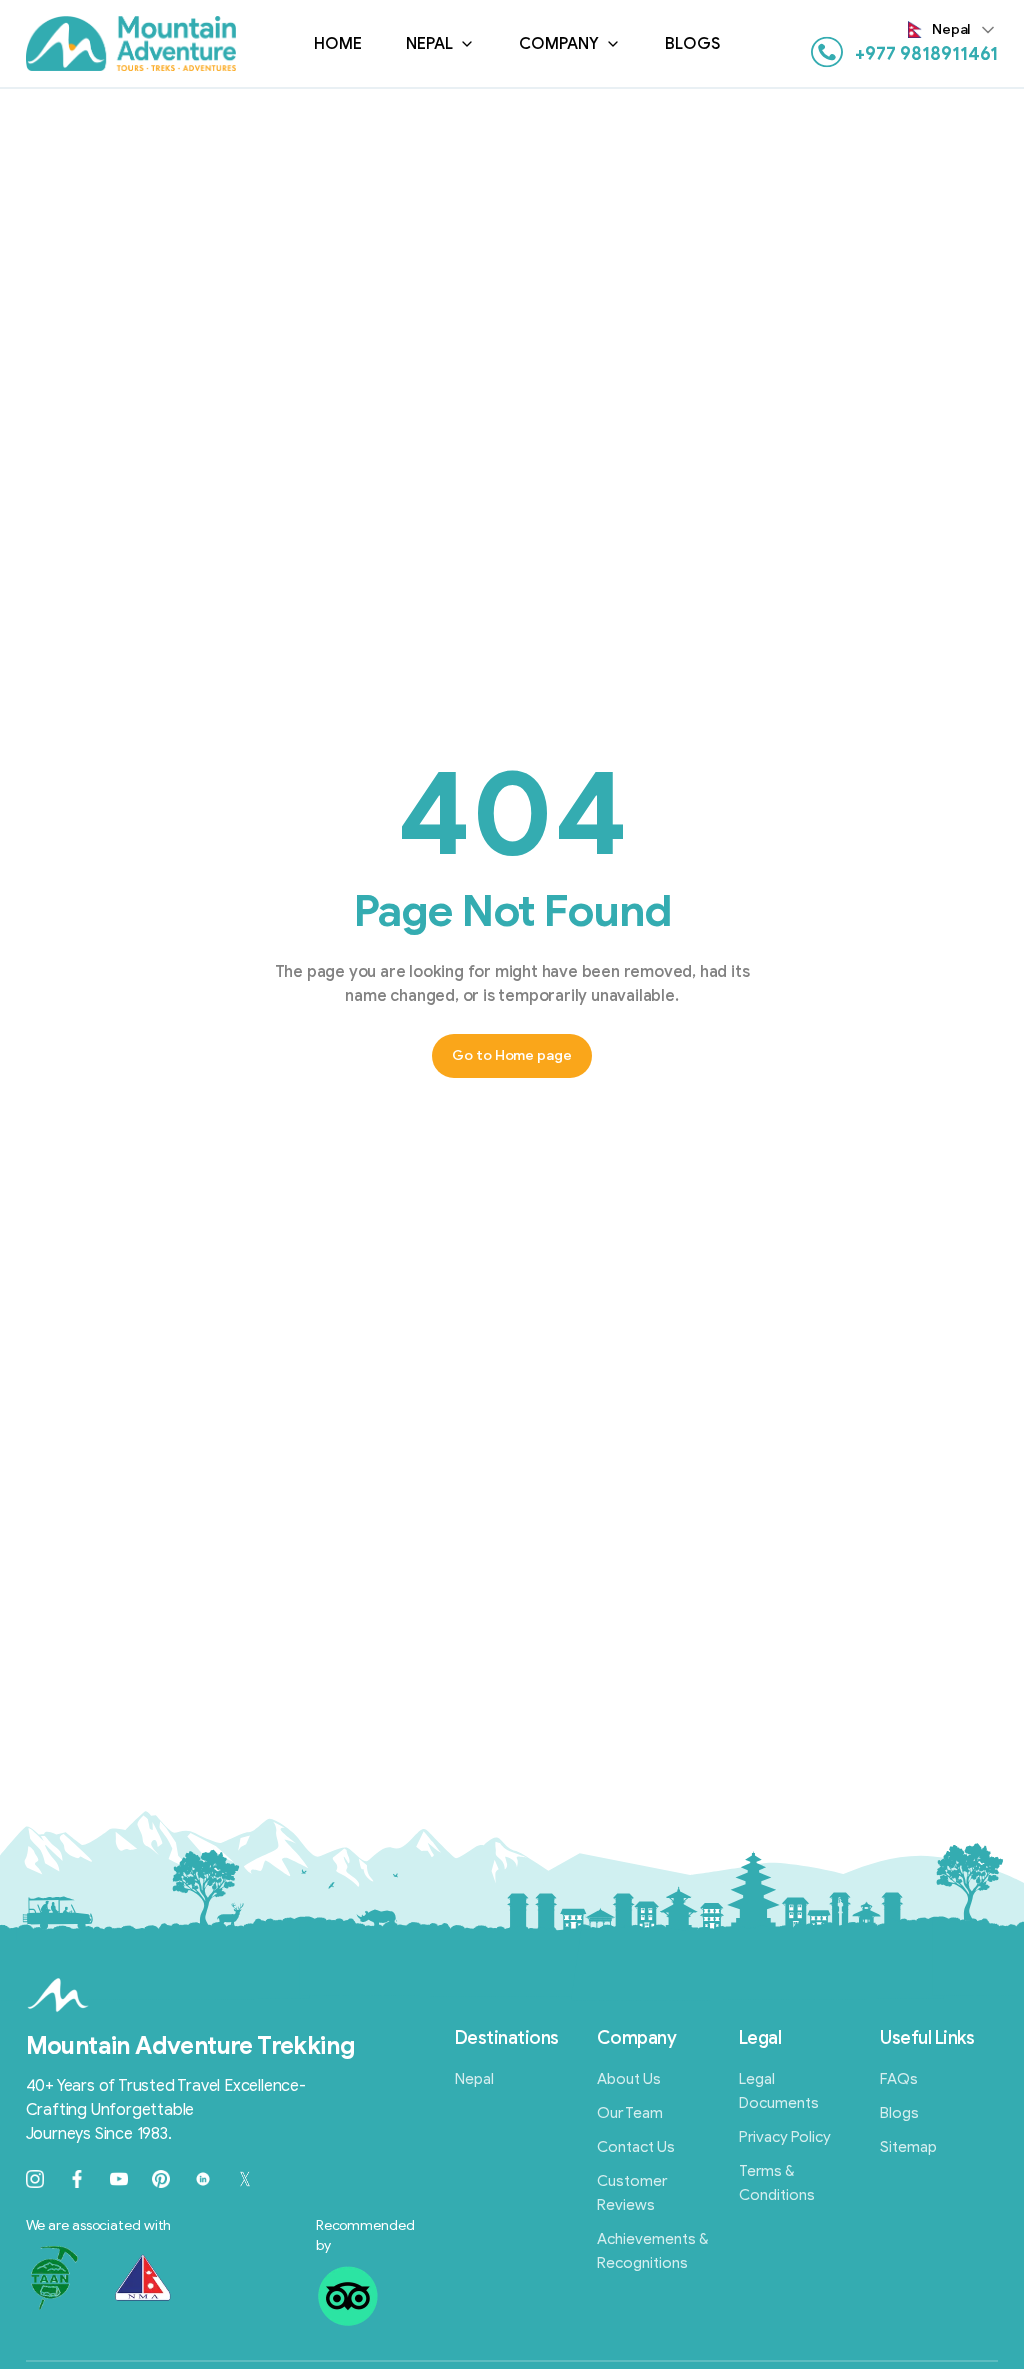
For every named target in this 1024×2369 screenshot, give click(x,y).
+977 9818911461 (926, 54)
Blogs (693, 44)
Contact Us (636, 2147)
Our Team (630, 2113)
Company (559, 44)
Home (338, 44)
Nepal (429, 44)
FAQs (899, 2079)
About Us (629, 2079)
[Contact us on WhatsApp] (827, 52)
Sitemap (908, 2147)
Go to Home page (512, 1055)
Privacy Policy (785, 2137)
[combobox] (953, 30)
